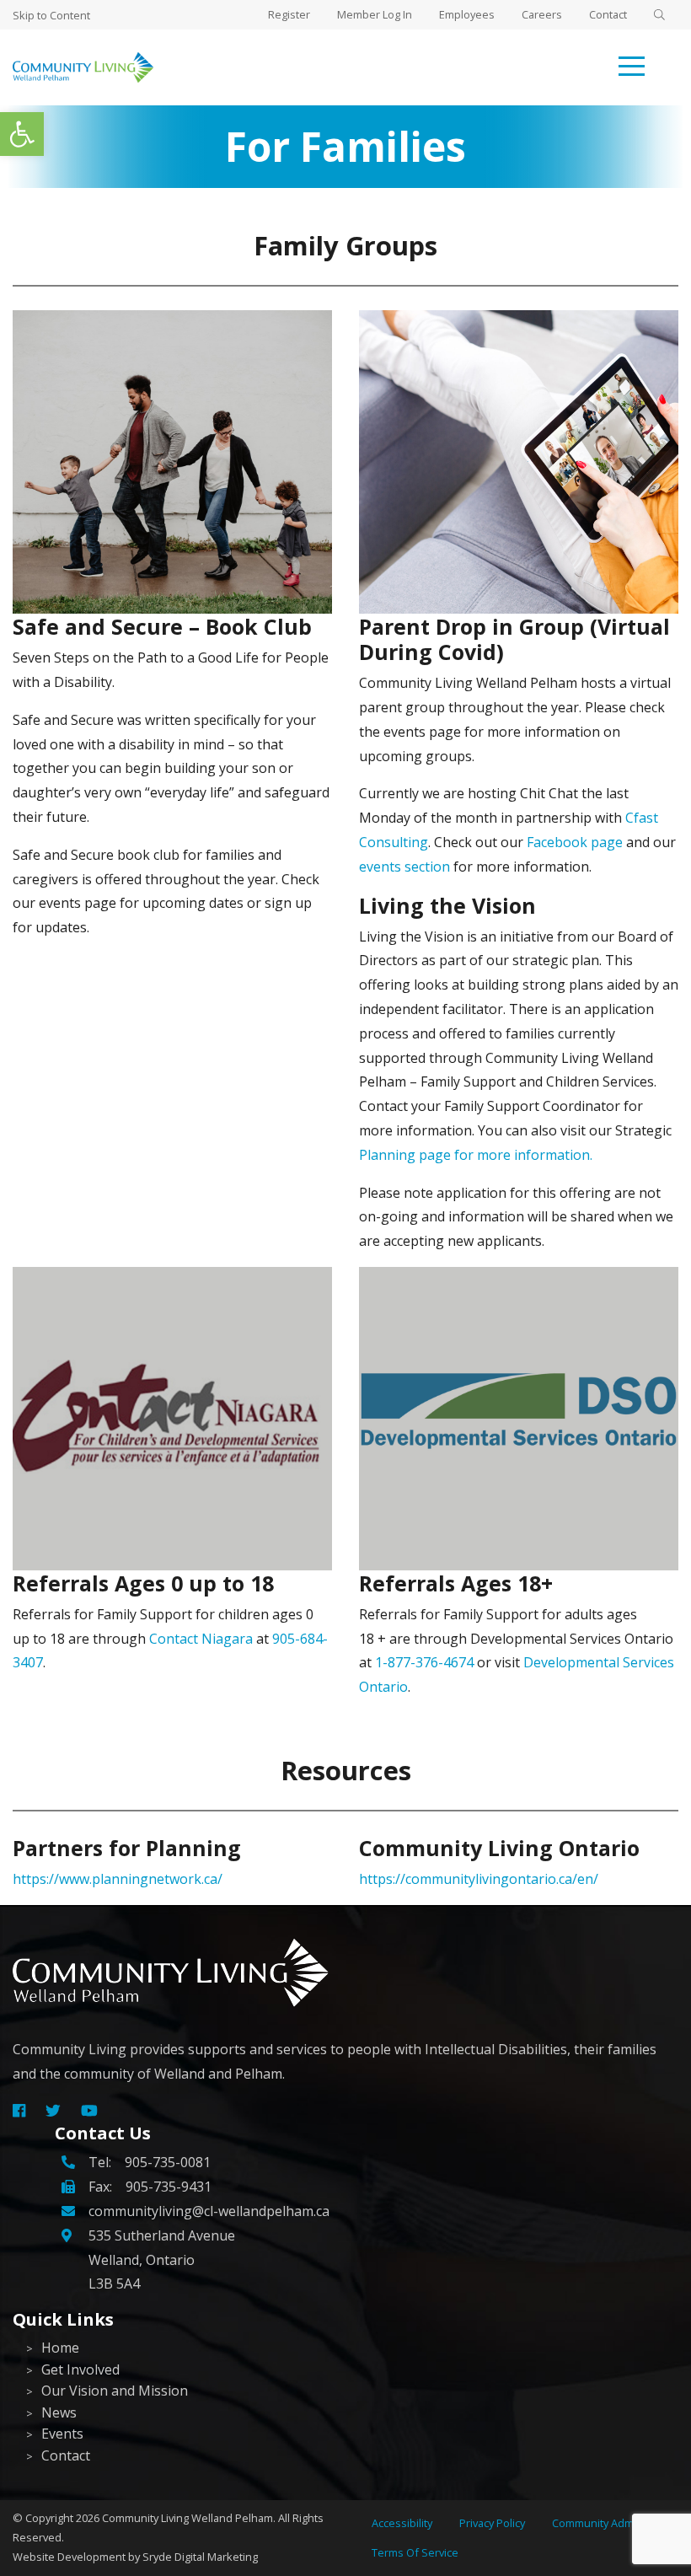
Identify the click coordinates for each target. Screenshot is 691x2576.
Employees (467, 14)
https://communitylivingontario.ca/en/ (479, 1879)
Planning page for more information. (476, 1155)
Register (289, 14)
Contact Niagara (201, 1639)
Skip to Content (51, 15)
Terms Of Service (415, 2552)
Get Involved (80, 2369)
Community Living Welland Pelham (187, 2518)
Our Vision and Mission (115, 2391)
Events (62, 2434)
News (59, 2412)
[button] (22, 134)
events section (404, 867)
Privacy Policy (492, 2523)
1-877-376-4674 (424, 1662)
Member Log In (375, 14)
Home (60, 2348)
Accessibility (402, 2523)
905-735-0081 (168, 2162)
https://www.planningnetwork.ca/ (118, 1879)
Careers (542, 14)
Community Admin (597, 2523)
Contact (608, 14)
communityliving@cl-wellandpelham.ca (209, 2211)
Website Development (69, 2557)
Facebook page (575, 842)
